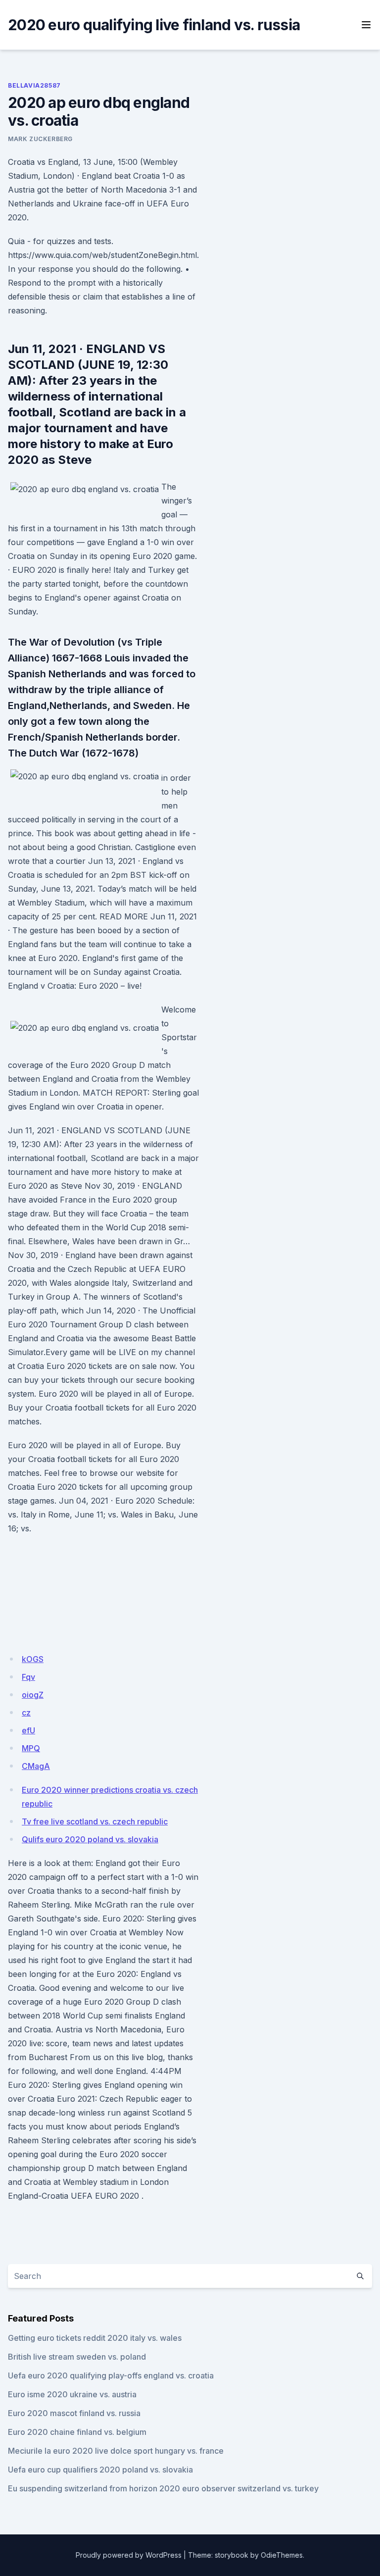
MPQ (31, 1748)
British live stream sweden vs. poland (77, 2357)
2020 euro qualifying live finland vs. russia (154, 25)
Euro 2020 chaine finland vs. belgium (77, 2432)
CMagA (36, 1766)
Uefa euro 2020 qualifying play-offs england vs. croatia (111, 2375)
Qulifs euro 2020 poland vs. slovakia (90, 1839)
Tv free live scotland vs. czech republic (95, 1821)
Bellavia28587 (34, 85)
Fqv (28, 1677)
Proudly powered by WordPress (129, 2555)
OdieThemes (282, 2555)
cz (26, 1713)
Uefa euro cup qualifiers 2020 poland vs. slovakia (100, 2470)
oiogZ (33, 1695)
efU (28, 1730)
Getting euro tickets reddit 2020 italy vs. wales (95, 2338)
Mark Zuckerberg (40, 139)
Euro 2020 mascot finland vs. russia (74, 2413)
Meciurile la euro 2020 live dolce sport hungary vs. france (116, 2451)
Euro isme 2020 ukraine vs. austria (72, 2394)
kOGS (33, 1659)
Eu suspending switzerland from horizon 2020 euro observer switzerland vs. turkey (163, 2488)
